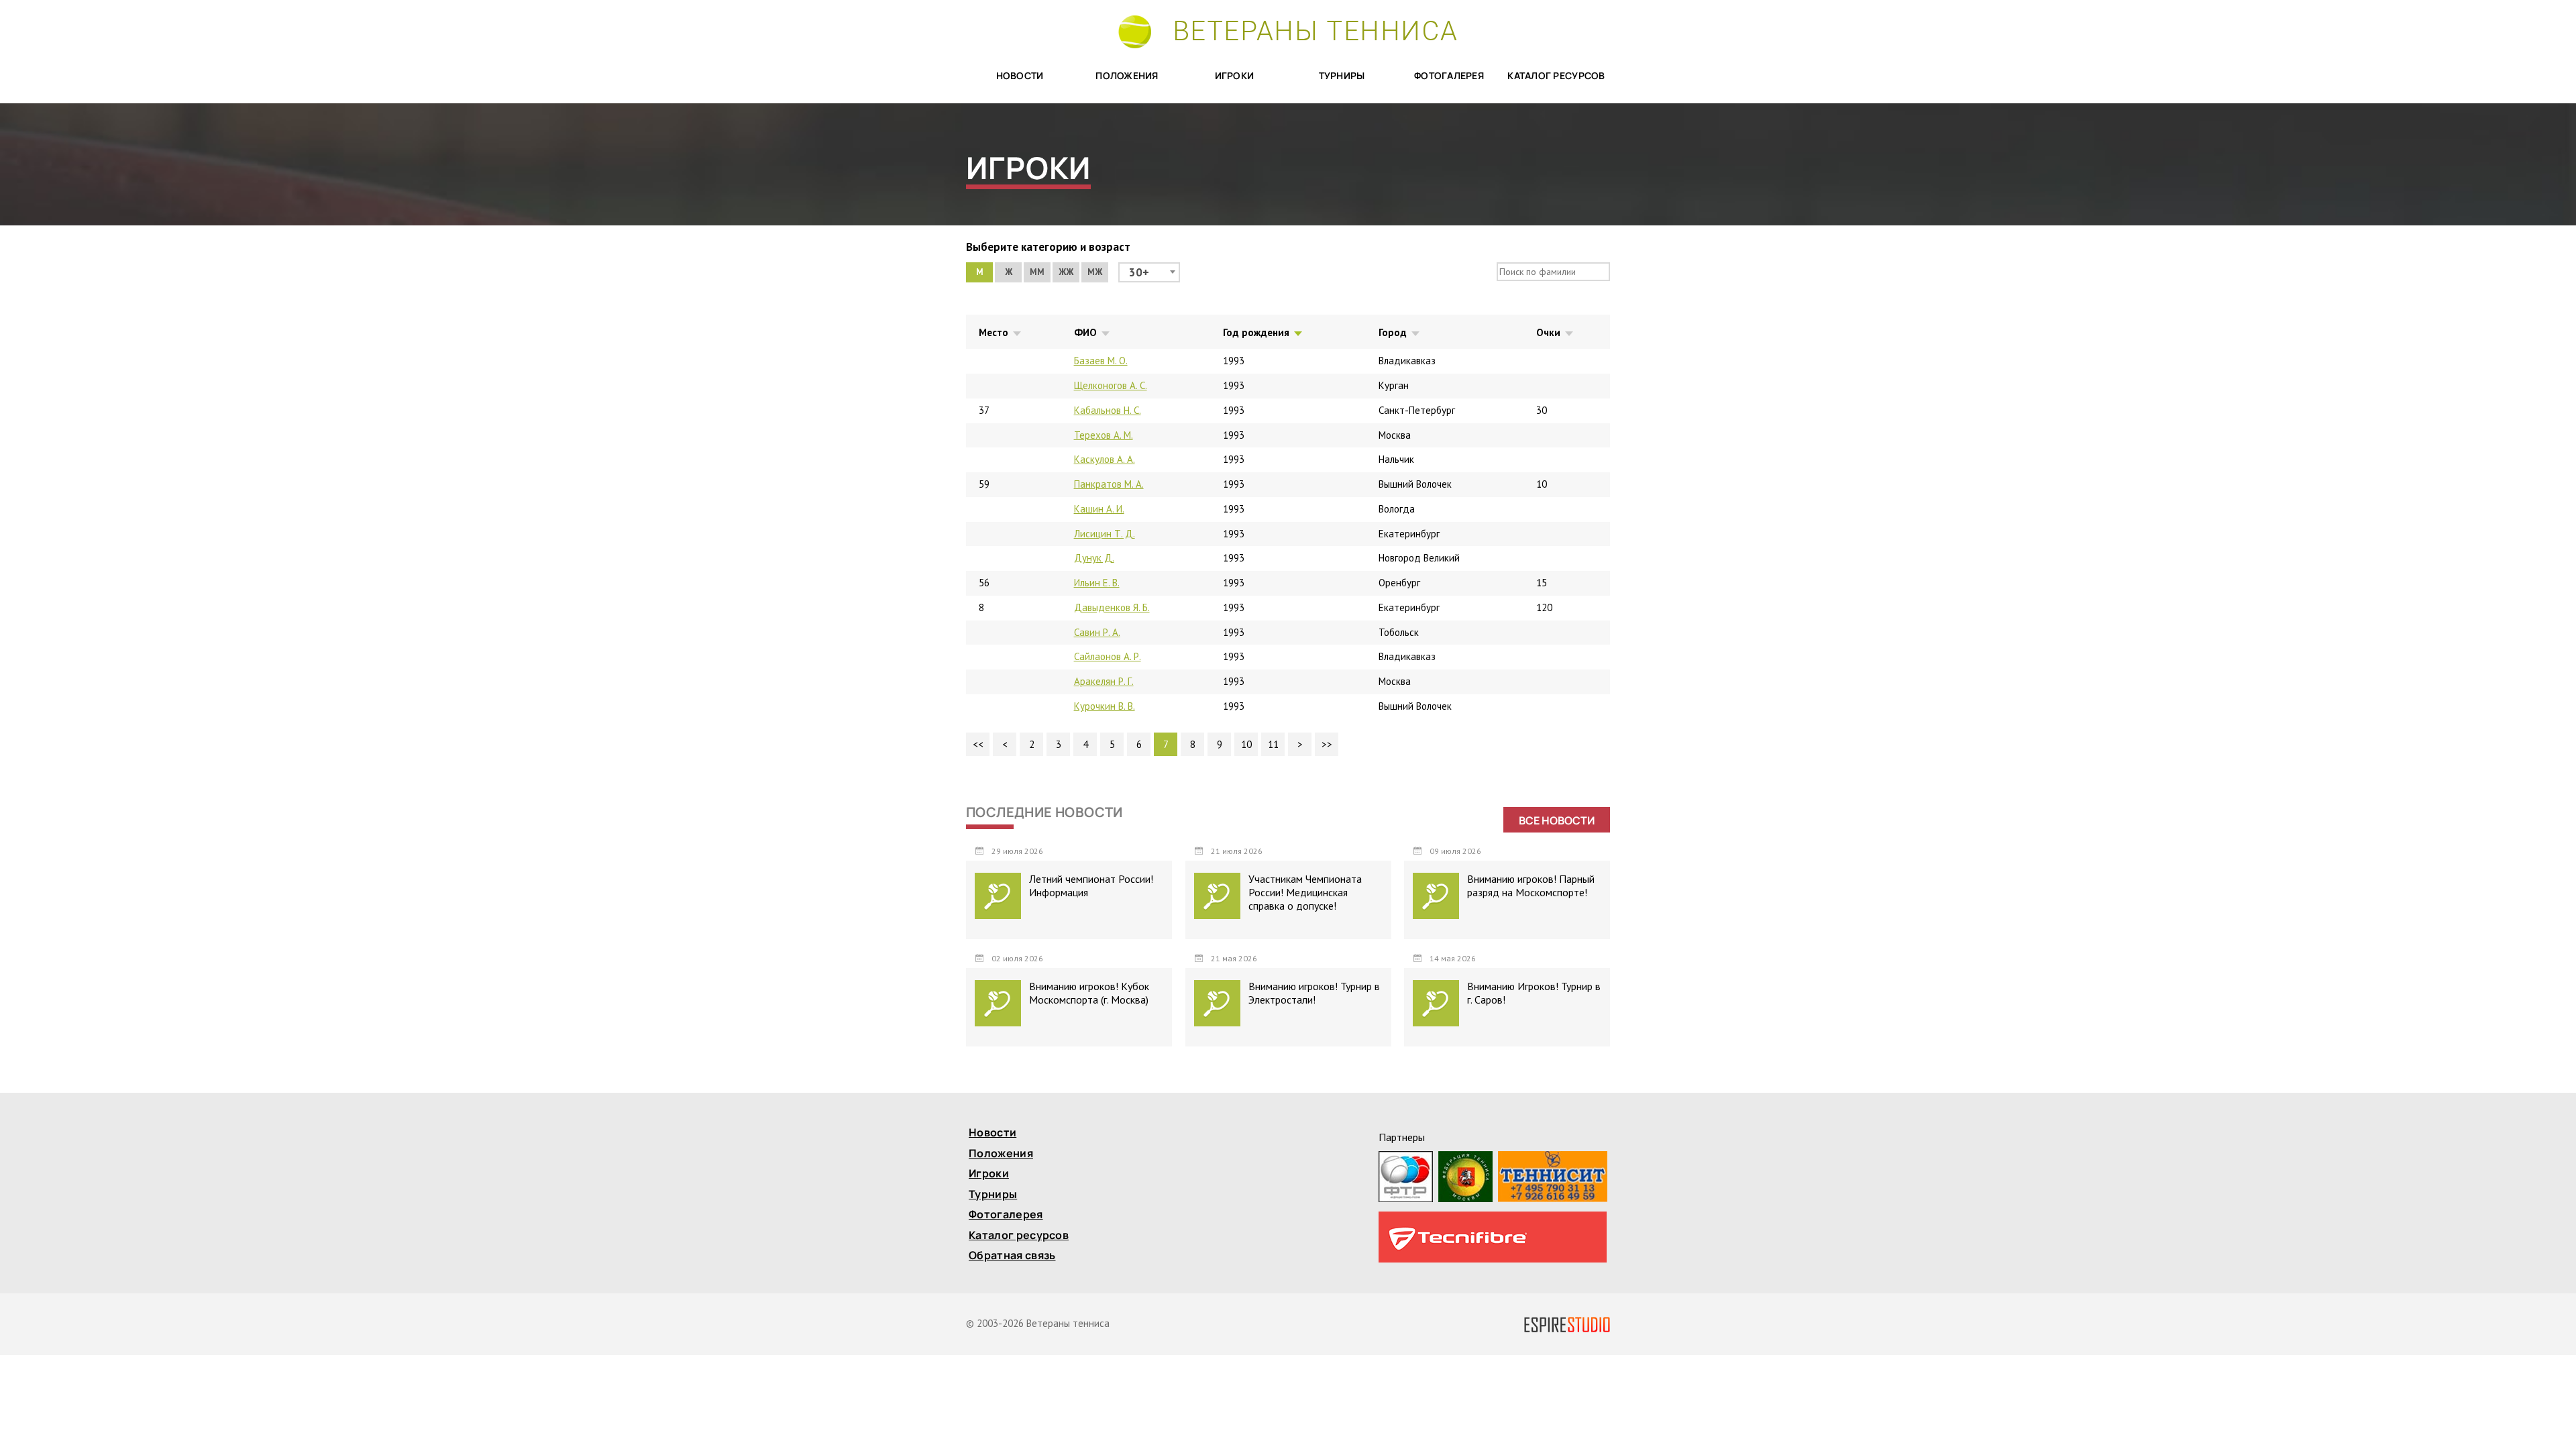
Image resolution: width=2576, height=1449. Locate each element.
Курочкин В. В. (1105, 706)
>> (1327, 744)
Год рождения (1256, 332)
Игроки (1235, 76)
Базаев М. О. (1101, 361)
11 (1273, 744)
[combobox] (1149, 272)
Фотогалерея (1449, 76)
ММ (1037, 272)
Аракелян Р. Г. (1104, 681)
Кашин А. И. (1099, 509)
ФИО (1085, 332)
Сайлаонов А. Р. (1108, 656)
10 (1246, 744)
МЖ (1095, 272)
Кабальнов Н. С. (1108, 410)
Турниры (1342, 76)
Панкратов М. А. (1109, 484)
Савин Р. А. (1097, 632)
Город (1393, 332)
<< (978, 744)
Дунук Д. (1094, 558)
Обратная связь (1012, 1256)
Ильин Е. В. (1097, 583)
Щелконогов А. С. (1111, 385)
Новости (1020, 76)
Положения (1127, 76)
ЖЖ (1066, 272)
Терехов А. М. (1104, 435)
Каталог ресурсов (1556, 76)
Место (994, 332)
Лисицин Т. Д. (1105, 534)
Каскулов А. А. (1105, 459)
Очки (1548, 332)
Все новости (1557, 820)
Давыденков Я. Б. (1112, 607)
